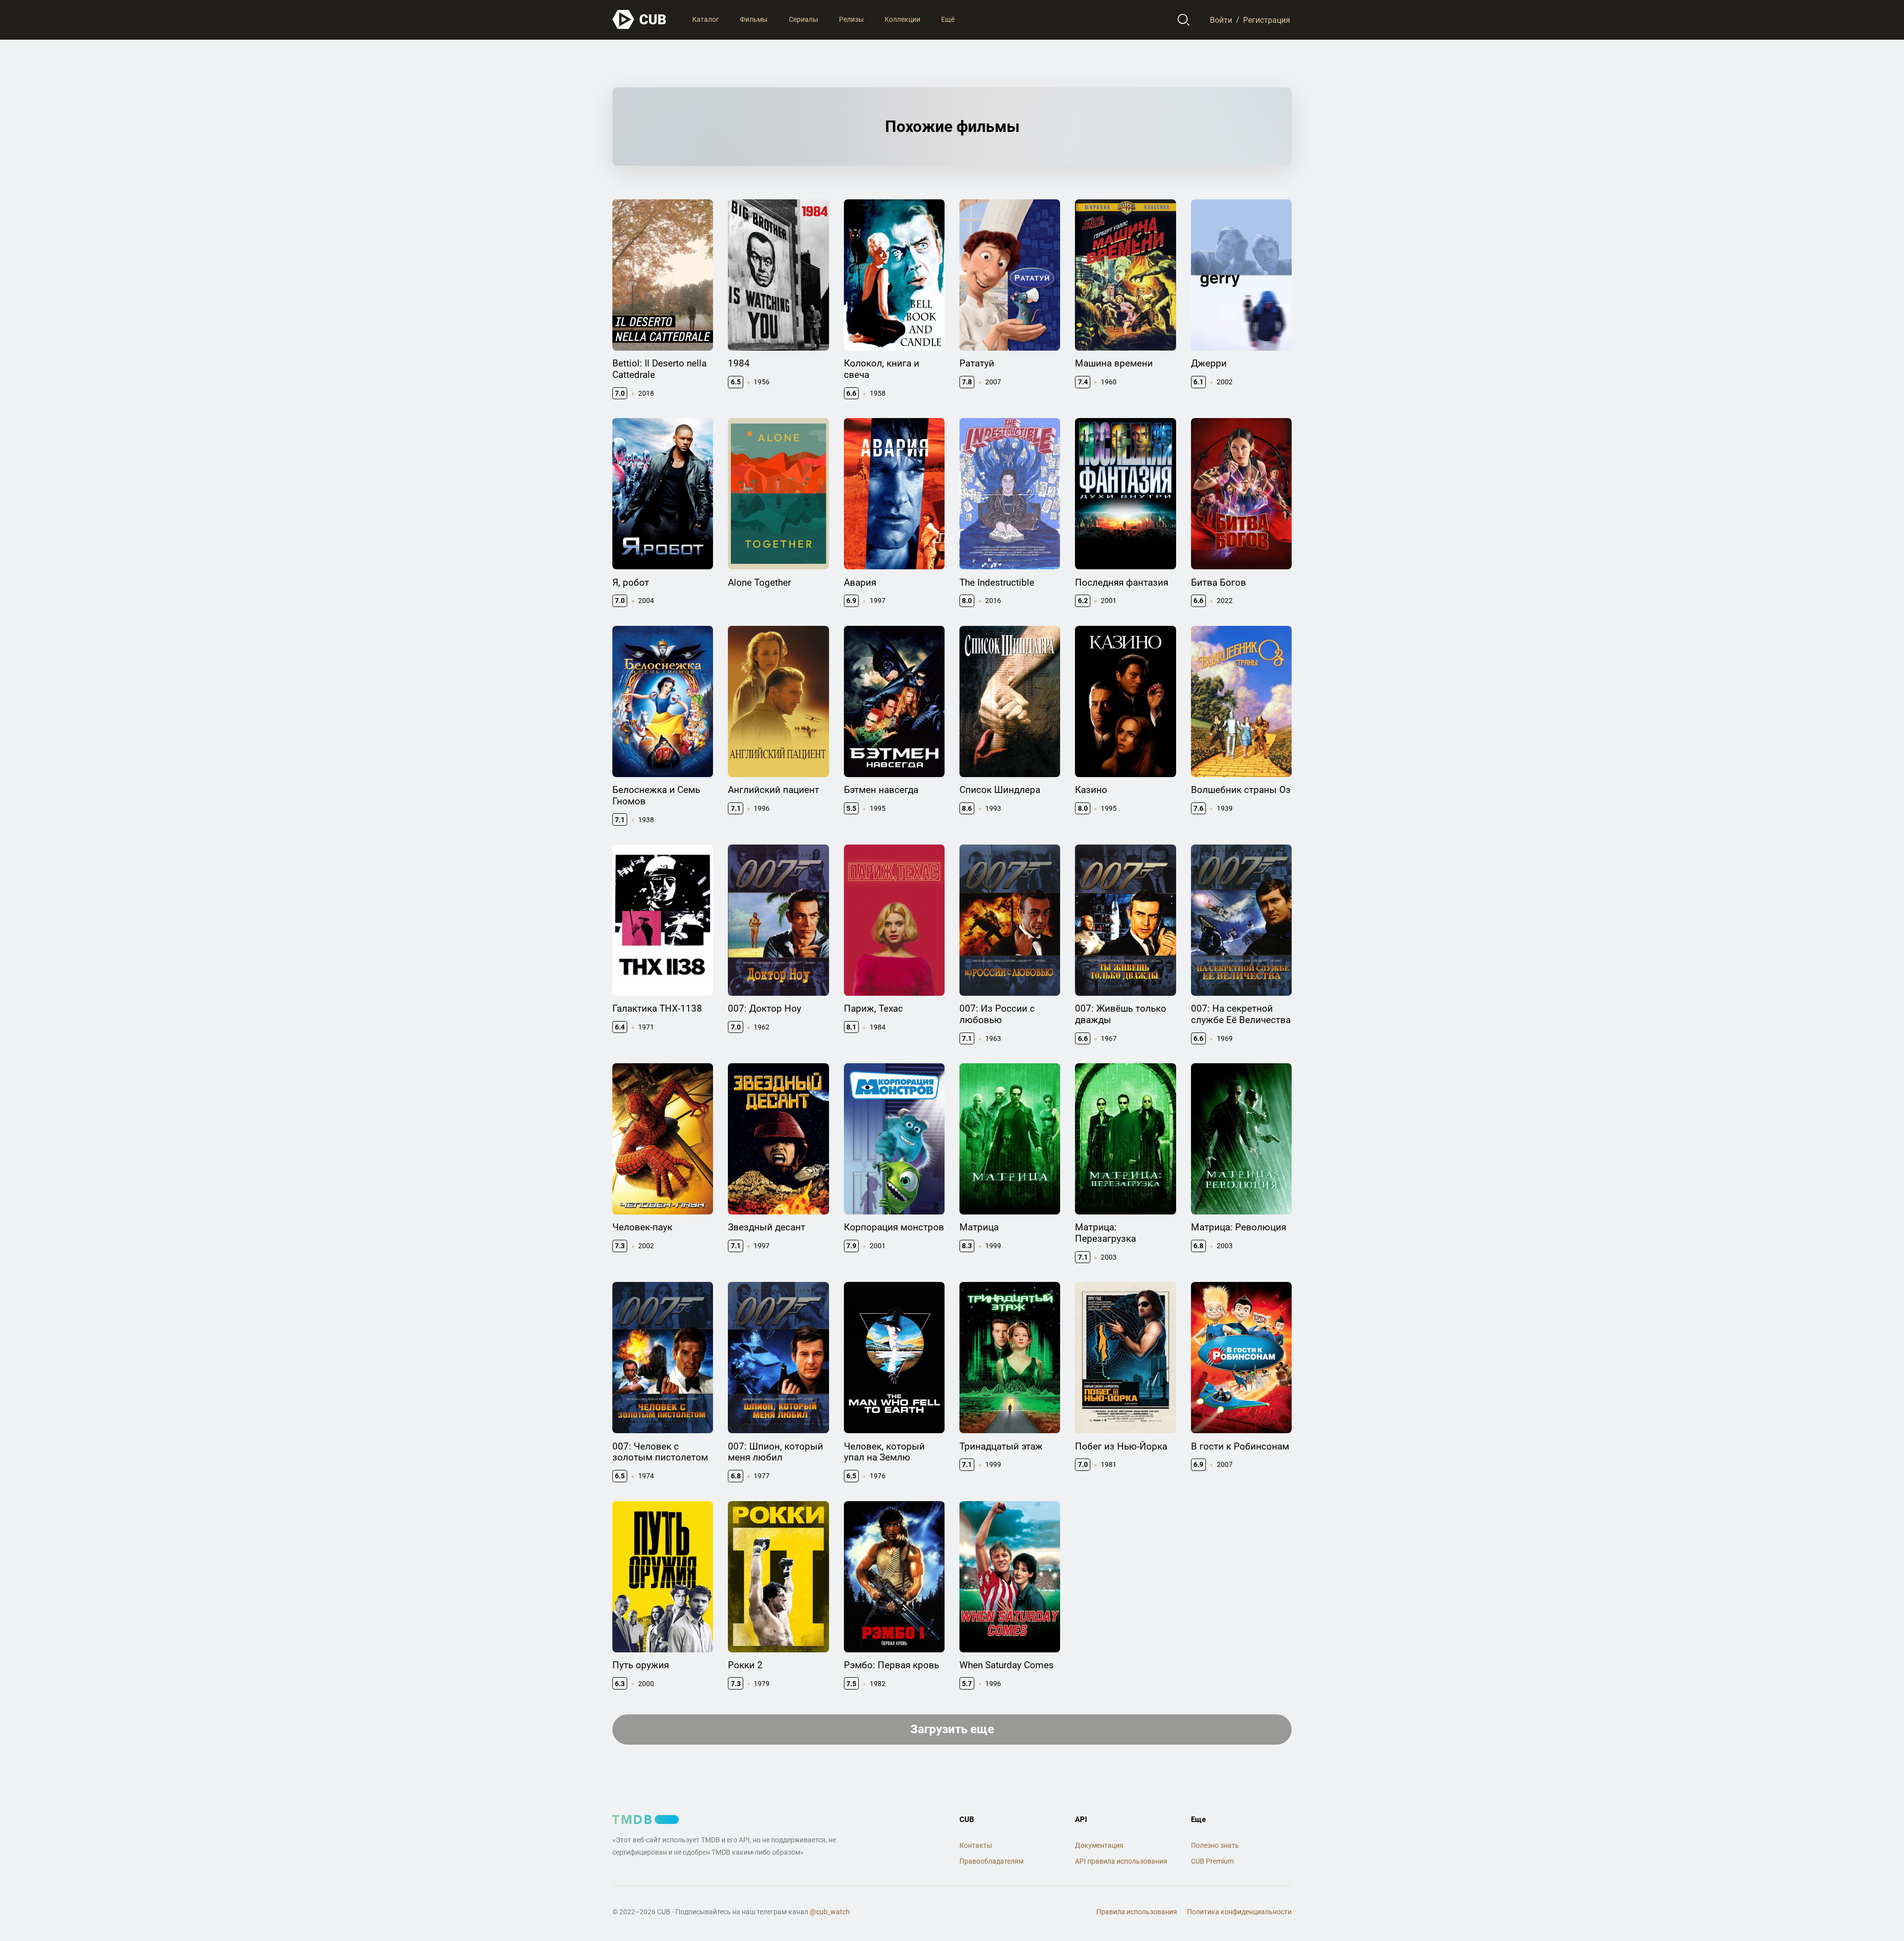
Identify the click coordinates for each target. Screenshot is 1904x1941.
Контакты (976, 1845)
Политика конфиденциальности (1239, 1912)
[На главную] (640, 20)
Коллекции (902, 19)
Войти (1221, 20)
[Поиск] (1184, 20)
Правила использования (1137, 1912)
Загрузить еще (952, 1729)
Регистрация (1267, 20)
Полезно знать (1215, 1845)
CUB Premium (1212, 1861)
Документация (1099, 1845)
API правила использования (1121, 1861)
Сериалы (803, 19)
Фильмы (754, 19)
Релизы (851, 19)
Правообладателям (991, 1861)
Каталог (706, 19)
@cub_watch (830, 1912)
